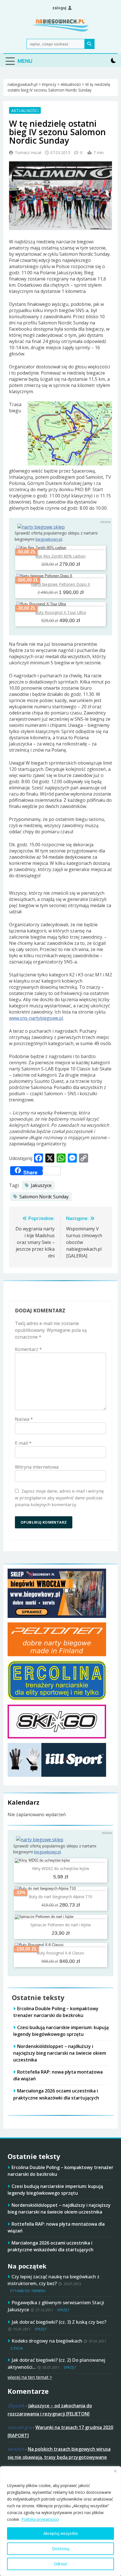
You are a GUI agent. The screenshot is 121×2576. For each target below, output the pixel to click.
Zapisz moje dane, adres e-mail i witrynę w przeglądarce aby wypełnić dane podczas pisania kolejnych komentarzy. (59, 1498)
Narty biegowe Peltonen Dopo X (60, 584)
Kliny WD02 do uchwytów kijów (61, 1868)
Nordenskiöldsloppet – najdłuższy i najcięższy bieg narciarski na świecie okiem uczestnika (60, 2053)
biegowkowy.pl (49, 539)
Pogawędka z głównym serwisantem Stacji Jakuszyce (56, 2306)
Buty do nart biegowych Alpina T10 (60, 1897)
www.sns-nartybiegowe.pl (36, 1018)
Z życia (17, 2348)
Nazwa (24, 1419)
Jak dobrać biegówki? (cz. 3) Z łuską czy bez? (59, 2322)
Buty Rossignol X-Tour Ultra (60, 612)
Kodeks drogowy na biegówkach (47, 2341)
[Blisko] (115, 2471)
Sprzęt (63, 2310)
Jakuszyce (41, 1185)
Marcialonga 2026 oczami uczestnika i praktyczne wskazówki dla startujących (51, 2246)
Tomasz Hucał (28, 152)
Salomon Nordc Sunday (44, 1197)
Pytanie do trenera (28, 2291)
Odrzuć (61, 2564)
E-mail (23, 1443)
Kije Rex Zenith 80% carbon (60, 556)
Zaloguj (59, 8)
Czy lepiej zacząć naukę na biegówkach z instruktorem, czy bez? (53, 2280)
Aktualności (25, 110)
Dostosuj (61, 2549)
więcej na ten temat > (30, 2377)
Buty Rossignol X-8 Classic (60, 1953)
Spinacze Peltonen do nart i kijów (61, 1925)
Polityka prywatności (40, 2519)
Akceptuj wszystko (61, 2533)
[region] (60, 2521)
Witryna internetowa (37, 1467)
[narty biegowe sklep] (41, 527)
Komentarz (28, 1349)
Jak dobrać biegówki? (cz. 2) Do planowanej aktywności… (56, 2363)
